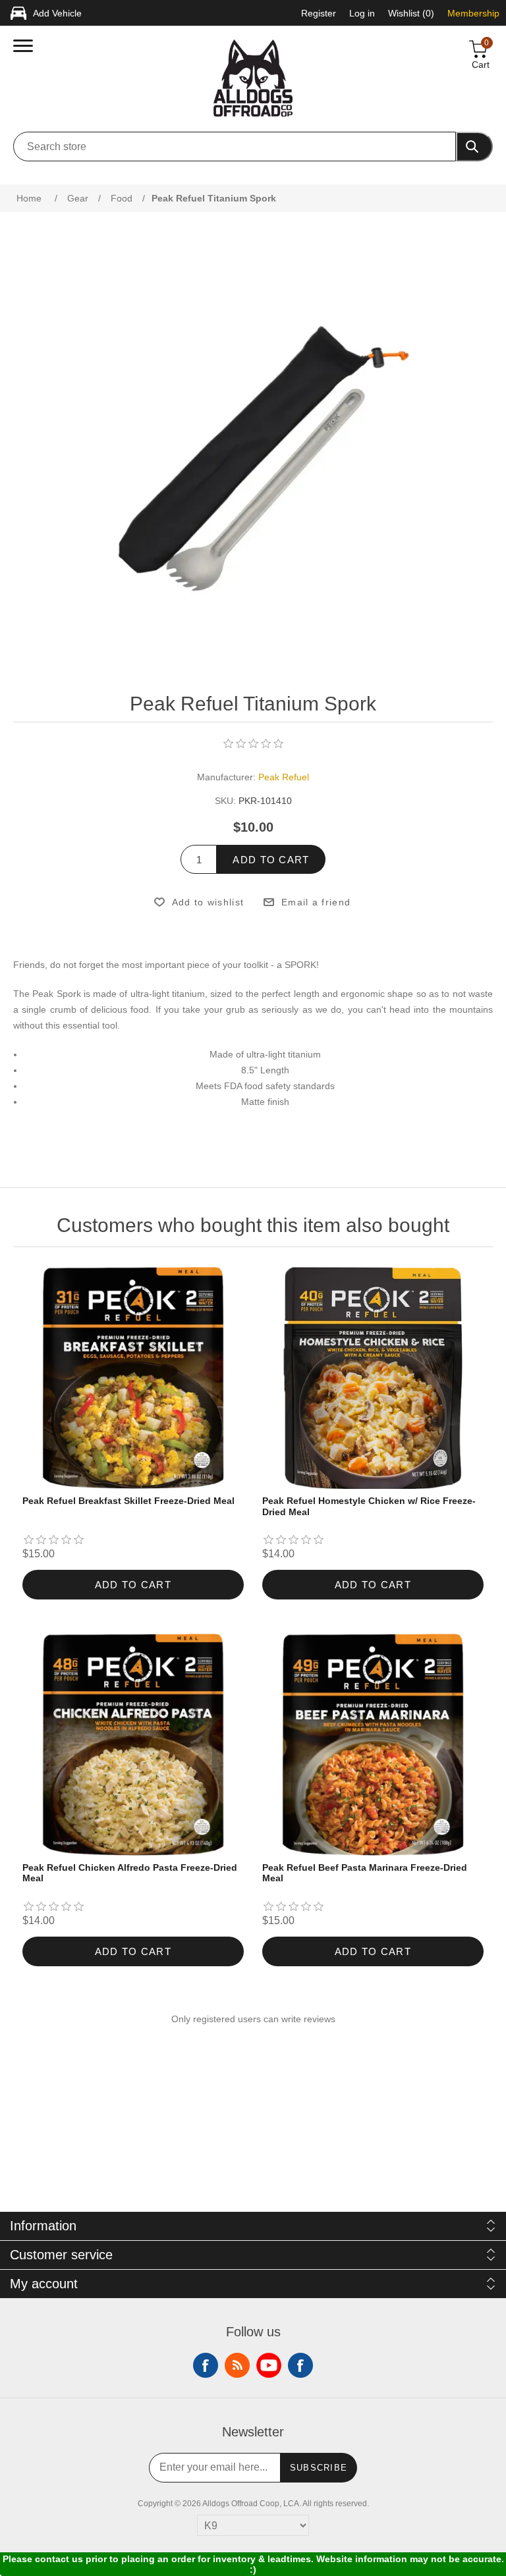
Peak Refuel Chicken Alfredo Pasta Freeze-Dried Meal (130, 1873)
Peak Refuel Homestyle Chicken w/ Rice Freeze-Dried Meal (369, 1506)
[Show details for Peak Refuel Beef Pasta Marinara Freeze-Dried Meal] (373, 1745)
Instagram (300, 2365)
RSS (237, 2365)
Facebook (206, 2365)
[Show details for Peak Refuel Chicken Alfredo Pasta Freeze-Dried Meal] (133, 1745)
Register (319, 13)
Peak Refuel (284, 777)
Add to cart (271, 860)
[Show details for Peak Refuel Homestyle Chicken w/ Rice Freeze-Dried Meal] (373, 1378)
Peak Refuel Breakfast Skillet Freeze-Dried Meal (128, 1501)
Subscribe (319, 2468)
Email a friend (316, 902)
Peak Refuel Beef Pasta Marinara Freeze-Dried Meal (365, 1873)
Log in (362, 13)
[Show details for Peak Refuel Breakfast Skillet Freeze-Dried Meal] (133, 1378)
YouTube (269, 2365)
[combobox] (235, 147)
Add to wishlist (208, 902)
